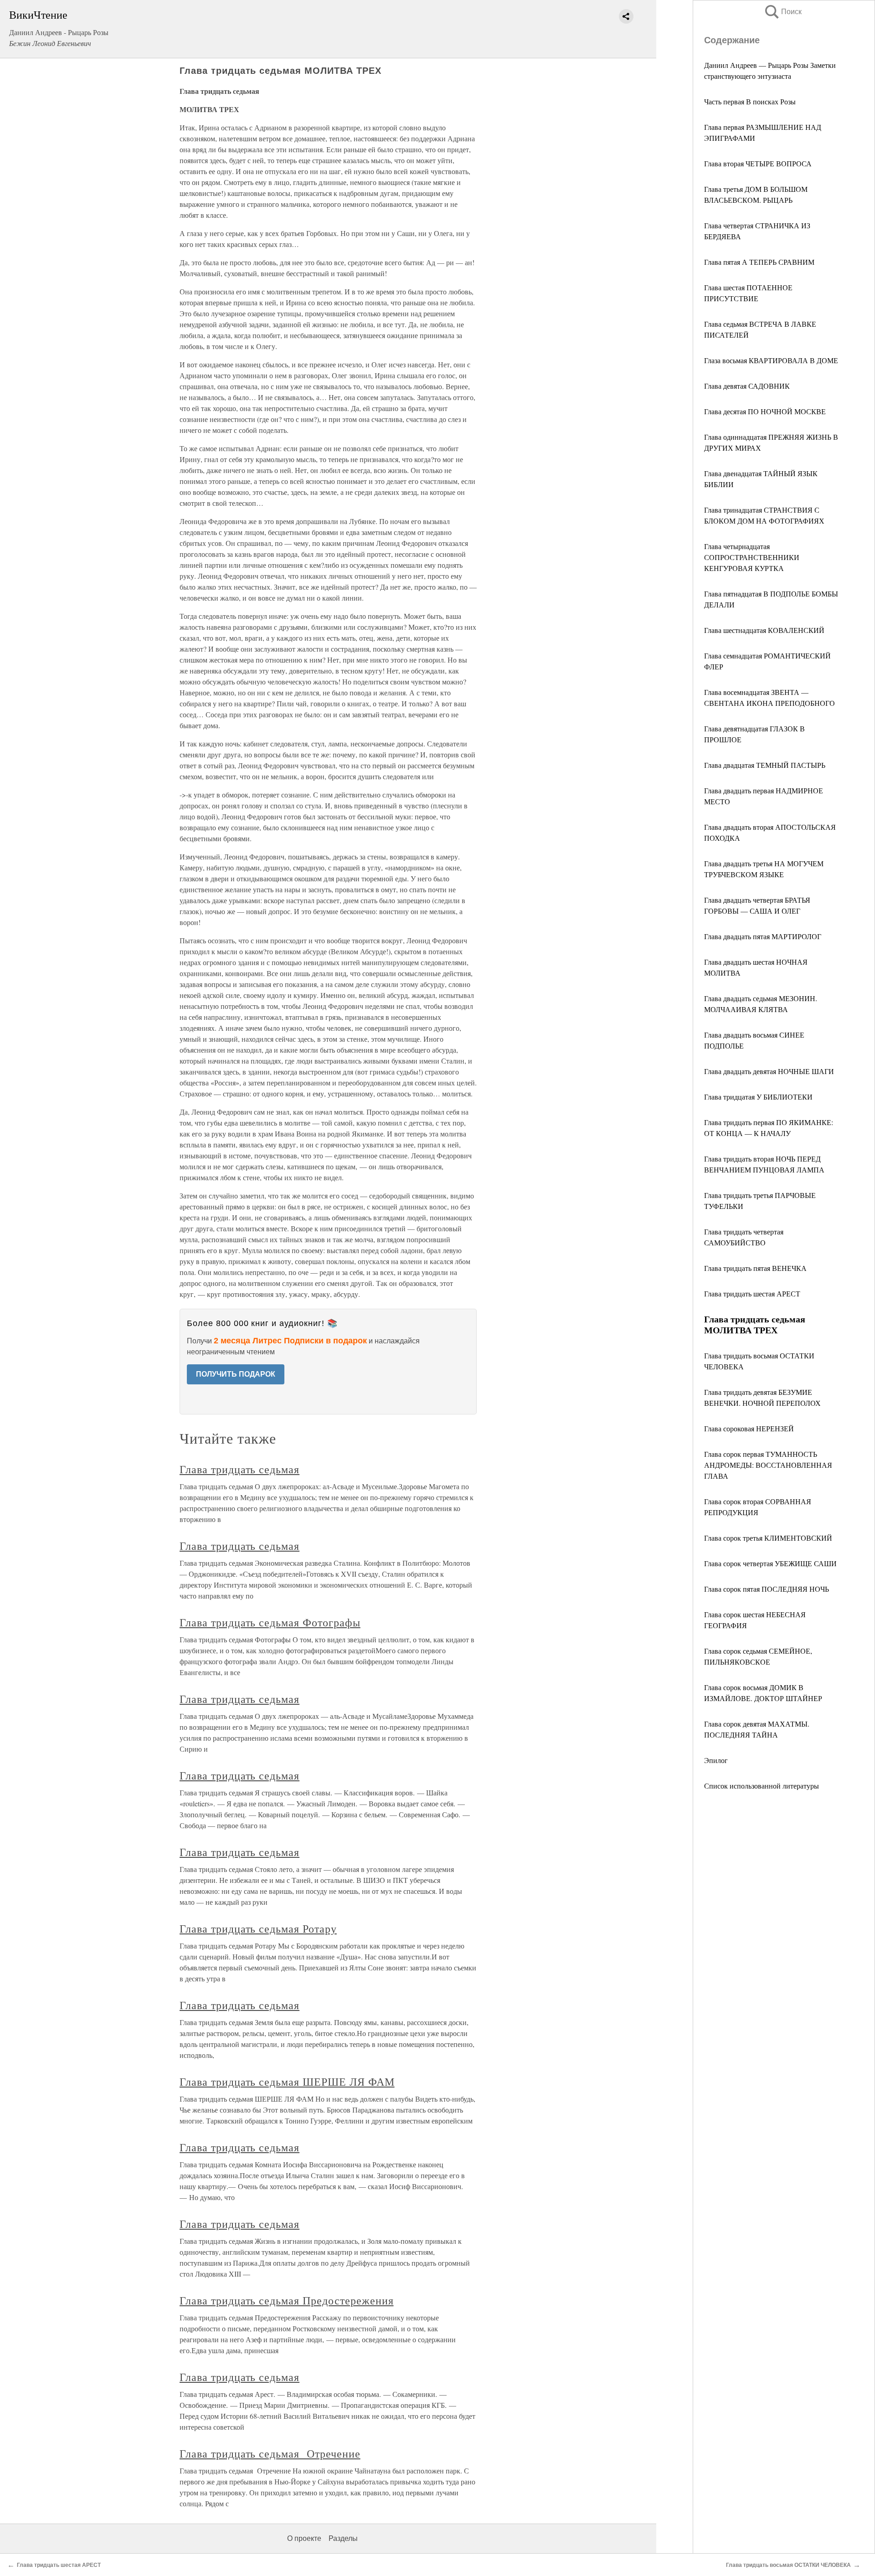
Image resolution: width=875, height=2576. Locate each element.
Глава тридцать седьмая (239, 1469)
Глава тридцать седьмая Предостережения (286, 2300)
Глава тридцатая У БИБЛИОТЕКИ (758, 1097)
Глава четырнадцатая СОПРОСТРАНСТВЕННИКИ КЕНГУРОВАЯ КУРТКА (752, 557)
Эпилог (716, 1760)
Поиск (782, 12)
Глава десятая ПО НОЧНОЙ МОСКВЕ (765, 411)
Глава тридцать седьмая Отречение (270, 2453)
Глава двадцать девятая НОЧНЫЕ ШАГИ (769, 1071)
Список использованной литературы (762, 1786)
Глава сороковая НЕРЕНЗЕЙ (749, 1428)
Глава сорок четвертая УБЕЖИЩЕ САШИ (770, 1563)
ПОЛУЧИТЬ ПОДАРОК (236, 1374)
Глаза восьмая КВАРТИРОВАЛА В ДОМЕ (771, 360)
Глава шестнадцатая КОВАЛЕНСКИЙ (764, 630)
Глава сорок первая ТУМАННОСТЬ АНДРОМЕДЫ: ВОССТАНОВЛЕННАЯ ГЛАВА (768, 1465)
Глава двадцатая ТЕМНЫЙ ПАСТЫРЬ (765, 765)
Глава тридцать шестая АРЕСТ (752, 1293)
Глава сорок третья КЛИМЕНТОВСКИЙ (768, 1538)
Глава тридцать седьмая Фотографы (270, 1622)
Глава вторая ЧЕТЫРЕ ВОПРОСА (758, 163)
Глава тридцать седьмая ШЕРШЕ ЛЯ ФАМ (287, 2082)
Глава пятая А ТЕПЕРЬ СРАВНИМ (759, 262)
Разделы (343, 2538)
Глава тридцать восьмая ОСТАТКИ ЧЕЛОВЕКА (788, 2565)
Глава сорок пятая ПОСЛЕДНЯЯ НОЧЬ (767, 1589)
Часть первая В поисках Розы (750, 101)
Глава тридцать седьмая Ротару (258, 1928)
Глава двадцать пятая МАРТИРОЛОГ (763, 936)
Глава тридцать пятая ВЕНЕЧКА (755, 1268)
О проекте (304, 2538)
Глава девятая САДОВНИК (747, 386)
